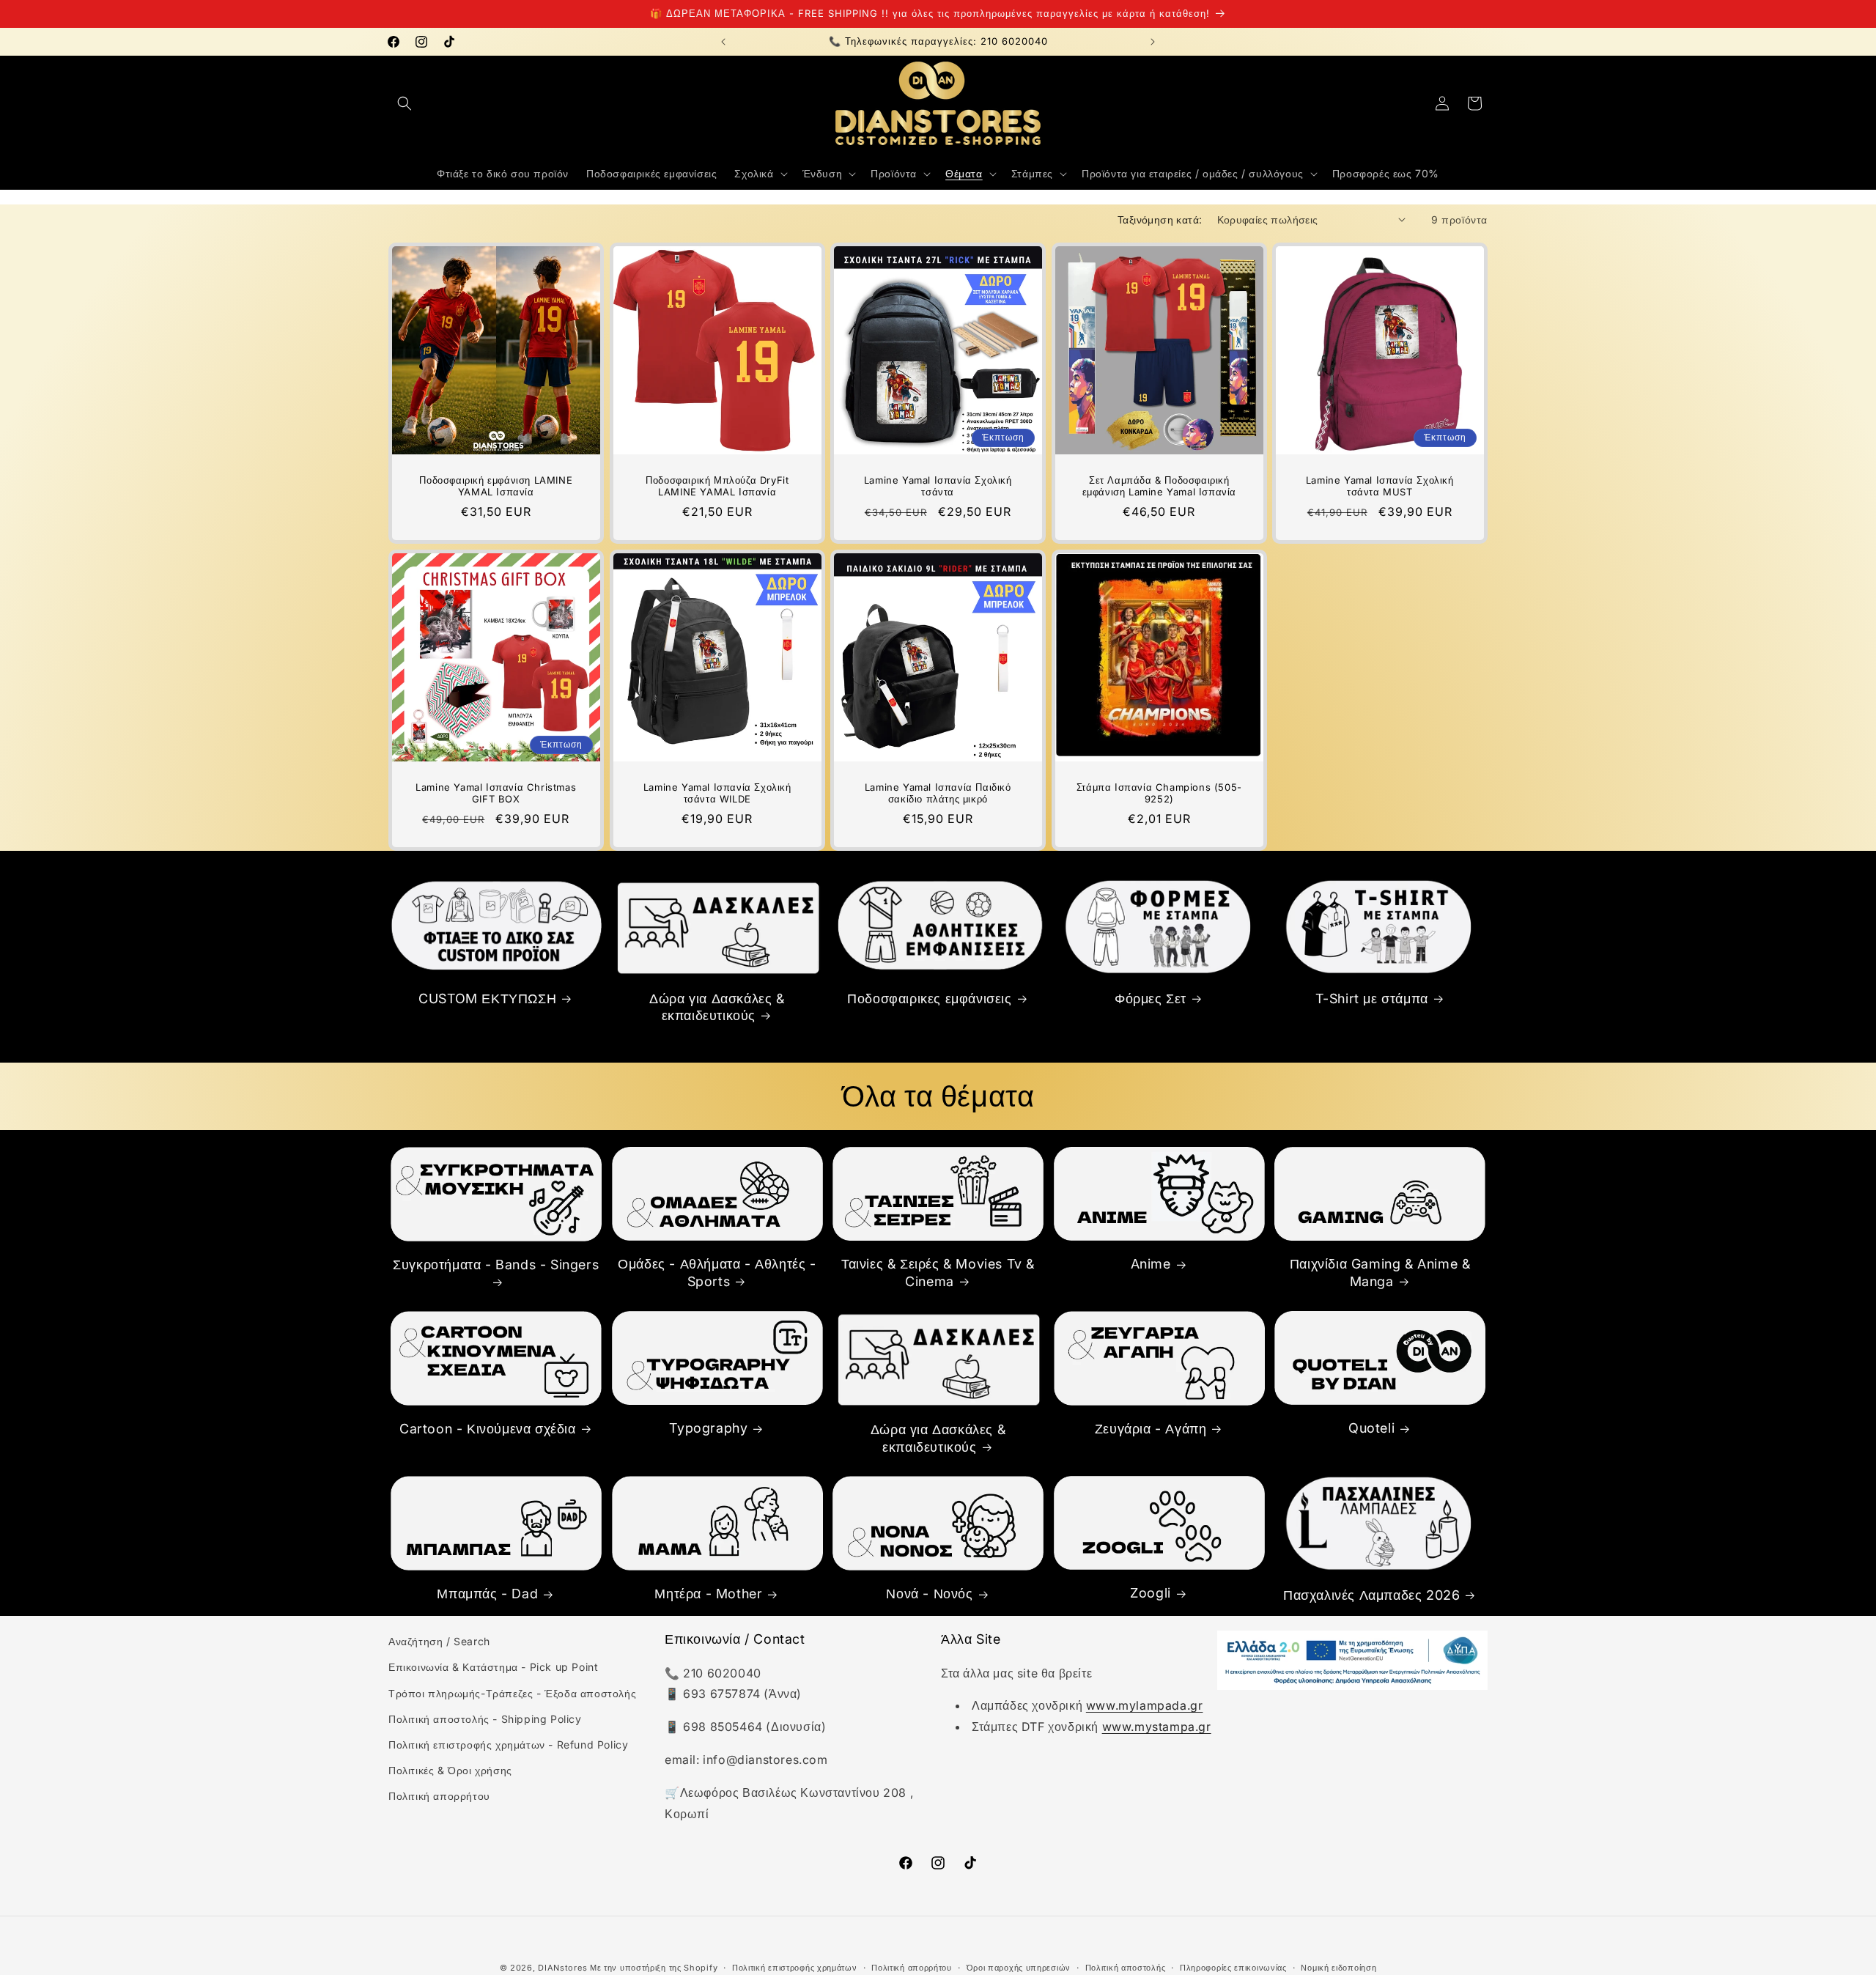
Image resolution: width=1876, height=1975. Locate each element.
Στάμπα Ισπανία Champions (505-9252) (1159, 793)
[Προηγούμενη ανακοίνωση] (723, 42)
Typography (708, 1428)
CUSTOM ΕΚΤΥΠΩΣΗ (487, 998)
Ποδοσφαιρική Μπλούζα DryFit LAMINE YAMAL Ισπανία (717, 486)
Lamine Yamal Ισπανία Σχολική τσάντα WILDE (717, 793)
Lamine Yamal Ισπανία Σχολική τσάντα (938, 486)
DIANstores (562, 1968)
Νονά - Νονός (929, 1594)
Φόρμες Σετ (1151, 998)
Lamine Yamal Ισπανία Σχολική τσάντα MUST (1380, 486)
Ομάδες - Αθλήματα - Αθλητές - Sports (717, 1272)
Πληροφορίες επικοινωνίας (1233, 1967)
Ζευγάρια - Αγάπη (1151, 1429)
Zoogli (1151, 1594)
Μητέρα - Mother (708, 1594)
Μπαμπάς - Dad (487, 1594)
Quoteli (1371, 1428)
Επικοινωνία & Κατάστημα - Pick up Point (493, 1668)
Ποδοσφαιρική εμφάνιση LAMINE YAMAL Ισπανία (496, 486)
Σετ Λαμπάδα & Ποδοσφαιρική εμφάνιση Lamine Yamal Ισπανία (1159, 486)
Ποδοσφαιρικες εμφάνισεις (929, 998)
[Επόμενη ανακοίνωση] (1153, 42)
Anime (1151, 1264)
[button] (405, 103)
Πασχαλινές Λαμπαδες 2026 (1371, 1595)
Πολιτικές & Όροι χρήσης (450, 1770)
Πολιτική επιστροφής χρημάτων (795, 1967)
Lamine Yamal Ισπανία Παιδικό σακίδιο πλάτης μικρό (938, 793)
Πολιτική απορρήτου (439, 1797)
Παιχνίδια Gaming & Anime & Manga (1380, 1272)
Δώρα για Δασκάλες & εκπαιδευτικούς (717, 1006)
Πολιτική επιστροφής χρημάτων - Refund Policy (508, 1745)
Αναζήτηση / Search (439, 1641)
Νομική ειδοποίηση (1338, 1967)
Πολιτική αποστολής (1126, 1967)
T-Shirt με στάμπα (1372, 998)
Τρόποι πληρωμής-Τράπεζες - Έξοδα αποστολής (512, 1693)
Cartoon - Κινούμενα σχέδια (488, 1429)
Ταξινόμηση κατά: (1160, 219)
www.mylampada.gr (1145, 1706)
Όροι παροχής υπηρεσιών (1019, 1967)
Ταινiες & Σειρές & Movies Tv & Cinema (938, 1272)
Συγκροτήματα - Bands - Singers (496, 1265)
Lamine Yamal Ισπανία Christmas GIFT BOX (496, 793)
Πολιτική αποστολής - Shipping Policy (485, 1719)
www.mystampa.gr (1157, 1727)
